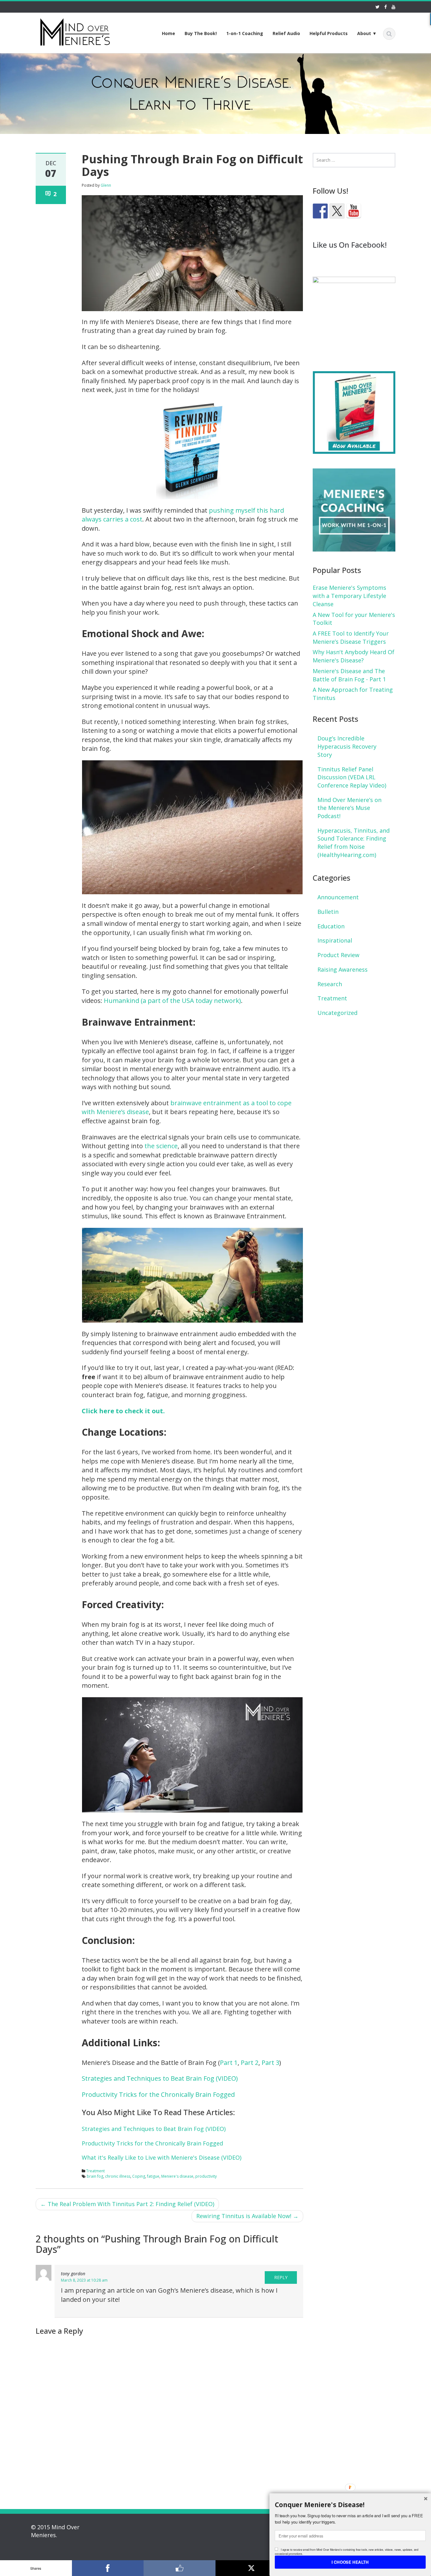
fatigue (153, 2176)
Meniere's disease (177, 2176)
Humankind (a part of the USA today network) (172, 1001)
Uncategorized (337, 1013)
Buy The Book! (201, 33)
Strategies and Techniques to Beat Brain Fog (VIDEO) (160, 2078)
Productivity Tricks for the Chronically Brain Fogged (158, 2094)
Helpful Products (329, 33)
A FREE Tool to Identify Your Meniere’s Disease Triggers (351, 637)
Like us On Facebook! (350, 245)
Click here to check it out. (123, 1411)
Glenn (106, 185)
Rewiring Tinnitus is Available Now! (247, 2216)
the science (161, 1146)
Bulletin (328, 912)
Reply (281, 2277)
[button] (350, 2505)
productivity (206, 2176)
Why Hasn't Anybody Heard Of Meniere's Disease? (354, 656)
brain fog (95, 2176)
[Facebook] (108, 2568)
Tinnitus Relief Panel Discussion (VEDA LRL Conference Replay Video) (352, 777)
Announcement (338, 897)
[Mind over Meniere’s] (75, 31)
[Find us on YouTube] (354, 211)
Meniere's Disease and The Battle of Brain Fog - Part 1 (349, 675)
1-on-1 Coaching (245, 33)
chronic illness (118, 2176)
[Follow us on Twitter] (337, 211)
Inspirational (335, 940)
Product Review (338, 955)
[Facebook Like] (180, 2568)
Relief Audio (286, 33)
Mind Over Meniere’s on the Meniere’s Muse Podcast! (349, 808)
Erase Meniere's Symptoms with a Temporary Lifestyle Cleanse (349, 596)
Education (331, 926)
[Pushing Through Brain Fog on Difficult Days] (192, 252)
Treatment (95, 2171)
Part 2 (250, 2063)
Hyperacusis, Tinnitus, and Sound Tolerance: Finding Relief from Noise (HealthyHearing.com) (354, 843)
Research (330, 984)
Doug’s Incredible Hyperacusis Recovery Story (347, 746)
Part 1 (229, 2063)
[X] (251, 2568)
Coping (139, 2176)
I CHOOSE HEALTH (350, 2562)
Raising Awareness (342, 969)
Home (168, 33)
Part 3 (270, 2063)
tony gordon (73, 2274)
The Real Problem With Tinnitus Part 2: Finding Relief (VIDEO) (127, 2204)
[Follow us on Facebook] (320, 211)
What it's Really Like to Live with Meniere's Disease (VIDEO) (162, 2157)
